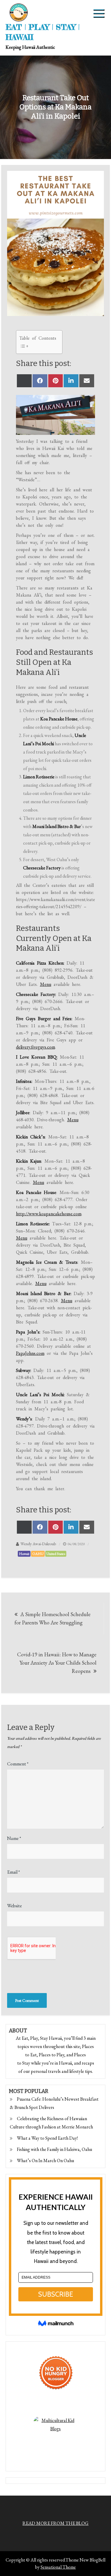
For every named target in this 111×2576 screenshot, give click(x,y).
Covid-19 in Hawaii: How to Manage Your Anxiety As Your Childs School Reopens (57, 1663)
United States (56, 1554)
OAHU (38, 1554)
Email (13, 1872)
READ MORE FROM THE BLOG (55, 2523)
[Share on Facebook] (40, 381)
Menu (46, 984)
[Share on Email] (87, 381)
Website (15, 1906)
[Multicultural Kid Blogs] (56, 2439)
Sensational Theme (58, 2567)
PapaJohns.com (30, 1353)
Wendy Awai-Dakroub (38, 1544)
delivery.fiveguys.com (36, 1047)
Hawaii (24, 1554)
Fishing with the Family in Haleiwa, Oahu (54, 2149)
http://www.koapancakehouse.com (49, 1214)
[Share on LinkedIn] (71, 381)
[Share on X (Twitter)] (24, 381)
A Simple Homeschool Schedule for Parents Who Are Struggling (53, 1618)
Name (14, 1838)
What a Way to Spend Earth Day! (47, 2138)
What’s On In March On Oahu (45, 2161)
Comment (18, 1764)
